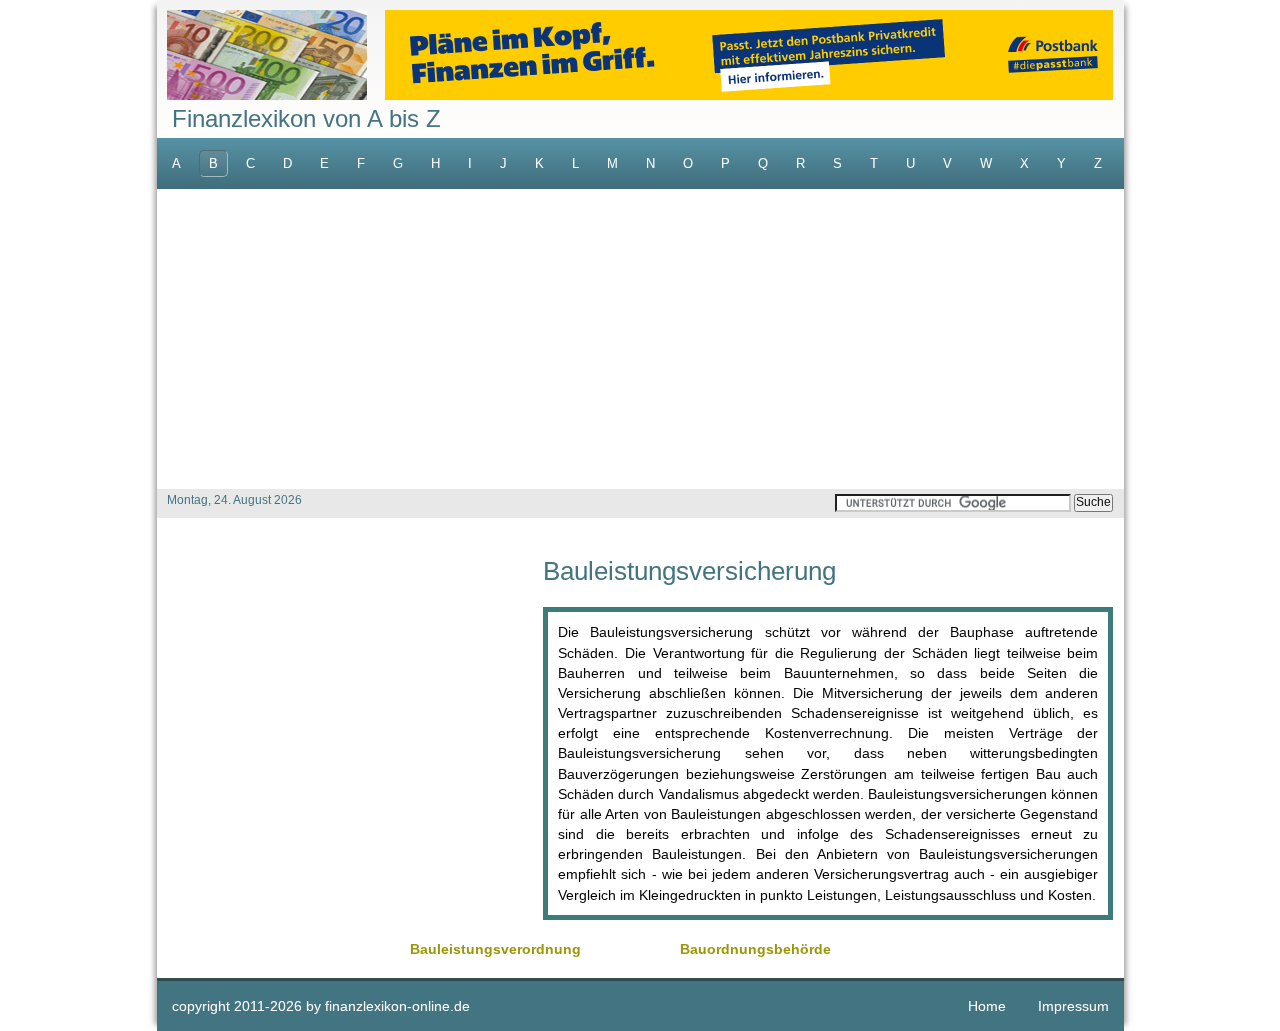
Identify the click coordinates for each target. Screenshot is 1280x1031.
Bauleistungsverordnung (495, 949)
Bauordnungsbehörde (755, 949)
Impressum (1073, 1006)
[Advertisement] (640, 339)
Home (987, 1006)
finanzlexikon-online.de (397, 1006)
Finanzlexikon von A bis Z (306, 118)
